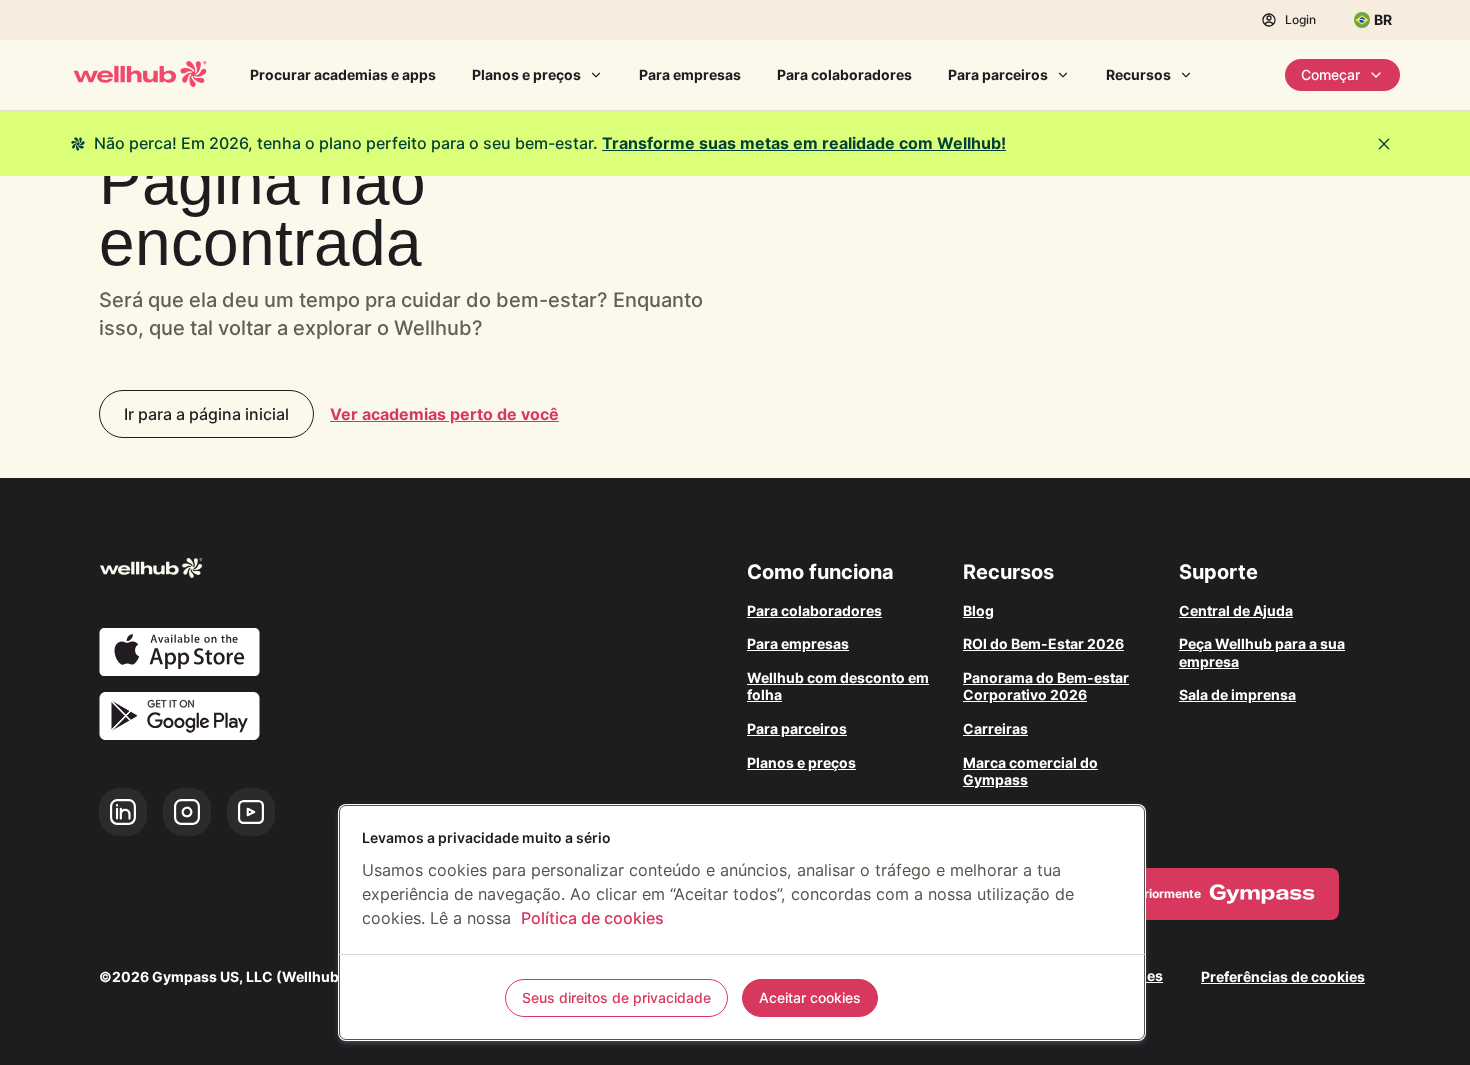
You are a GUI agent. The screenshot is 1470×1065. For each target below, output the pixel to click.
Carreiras (995, 728)
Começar (1330, 74)
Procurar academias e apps (343, 74)
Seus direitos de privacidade (616, 997)
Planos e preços (526, 74)
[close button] (1384, 144)
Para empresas (690, 74)
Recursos (1138, 74)
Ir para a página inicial (206, 414)
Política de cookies (592, 918)
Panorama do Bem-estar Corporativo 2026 (1046, 686)
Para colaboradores (844, 74)
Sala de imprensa (1237, 694)
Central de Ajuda (1236, 610)
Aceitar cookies (810, 997)
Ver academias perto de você (444, 414)
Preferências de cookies (1283, 976)
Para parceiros (998, 74)
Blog (978, 610)
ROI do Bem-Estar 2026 (1043, 643)
